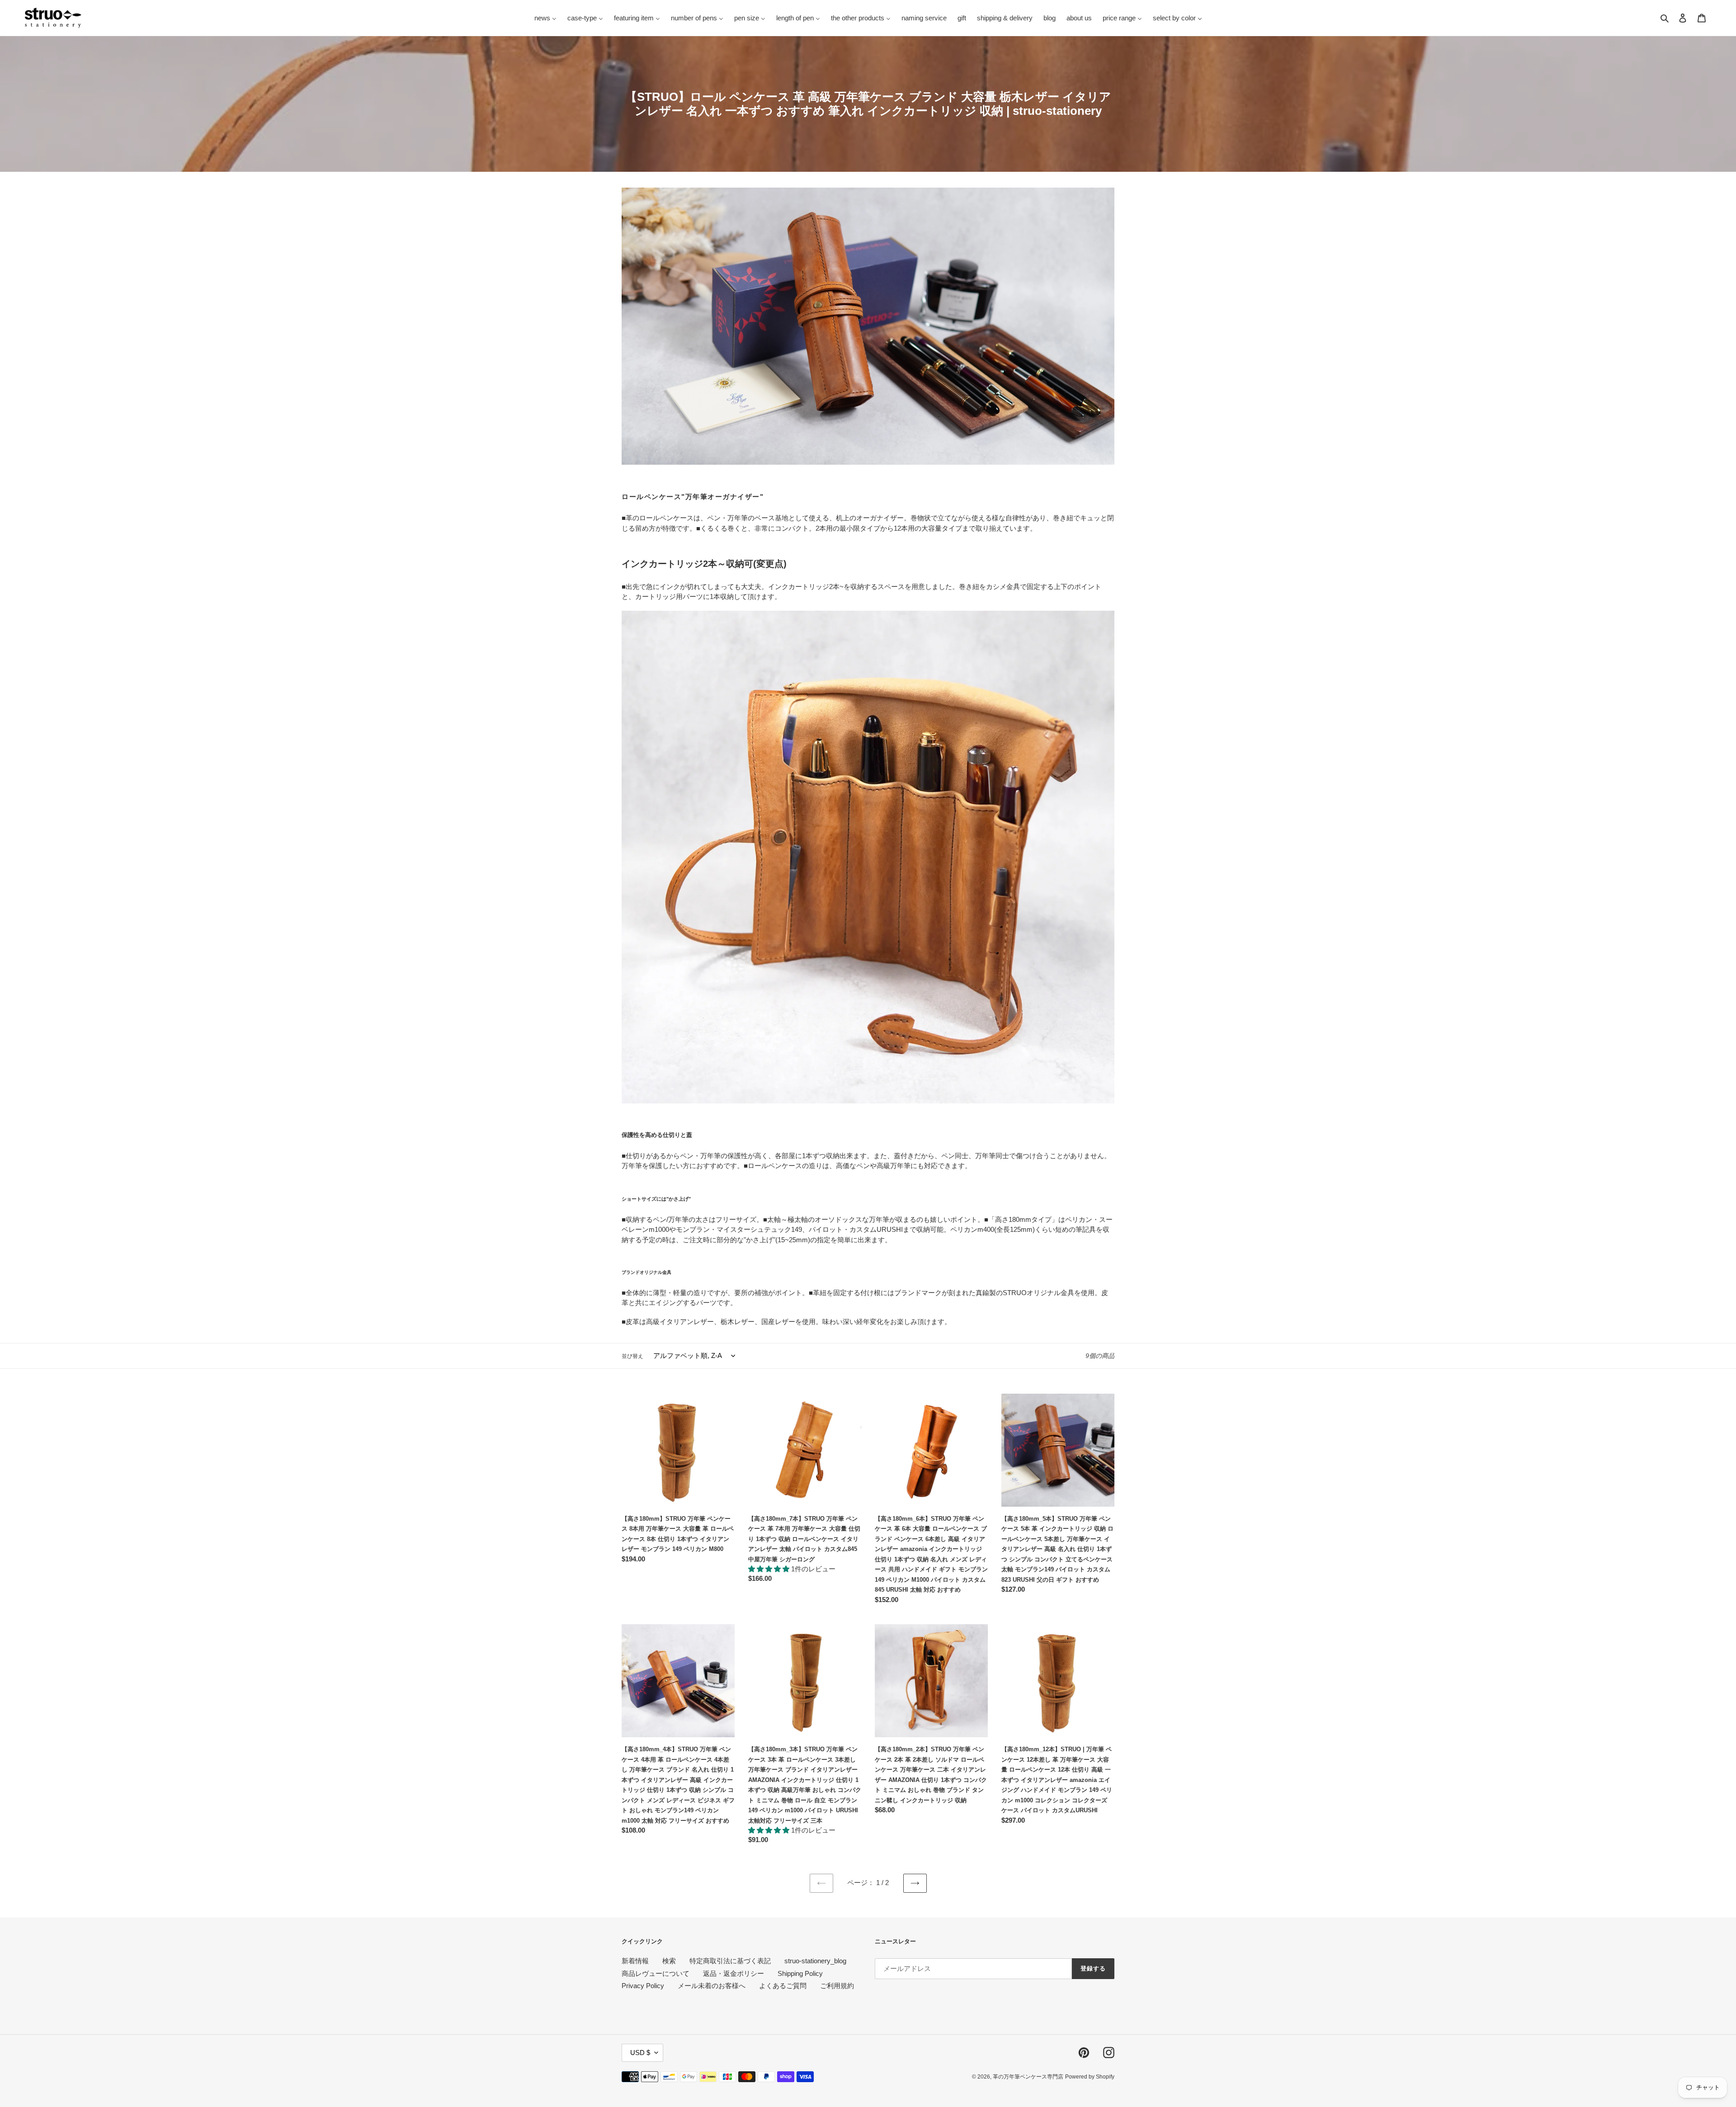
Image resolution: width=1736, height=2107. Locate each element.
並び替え (632, 1356)
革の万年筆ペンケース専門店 (1028, 2077)
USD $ (640, 2053)
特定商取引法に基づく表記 (730, 1961)
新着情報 (635, 1961)
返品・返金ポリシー (734, 1973)
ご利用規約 (837, 1986)
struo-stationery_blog (815, 1961)
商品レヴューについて (656, 1973)
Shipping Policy (800, 1973)
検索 (669, 1961)
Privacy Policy (643, 1986)
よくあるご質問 (783, 1986)
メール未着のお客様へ (712, 1986)
